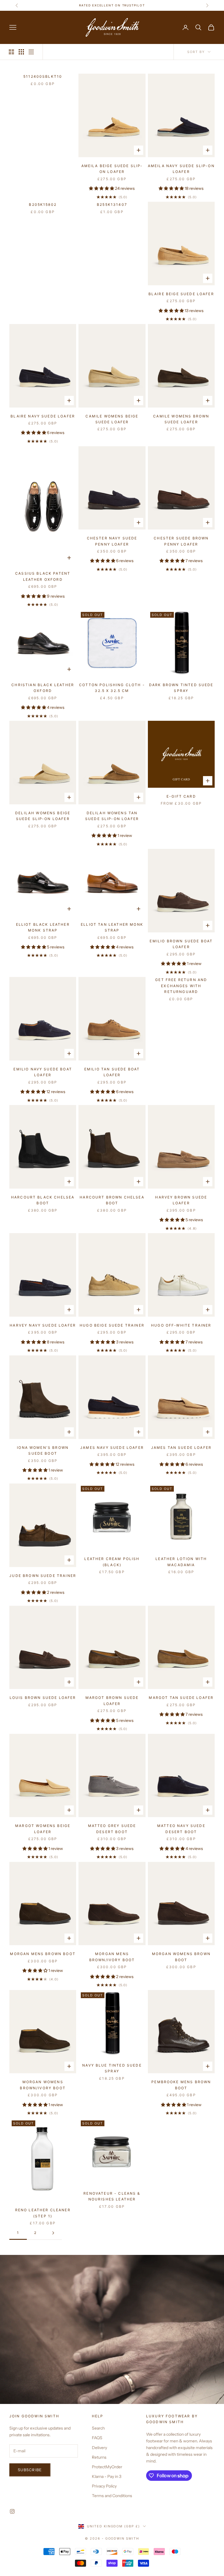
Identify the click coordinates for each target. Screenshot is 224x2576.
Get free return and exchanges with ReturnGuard (181, 986)
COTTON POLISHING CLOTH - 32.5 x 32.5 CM (112, 688)
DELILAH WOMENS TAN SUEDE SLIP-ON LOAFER (112, 816)
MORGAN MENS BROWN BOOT (43, 1954)
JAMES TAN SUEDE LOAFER (181, 1448)
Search (98, 2428)
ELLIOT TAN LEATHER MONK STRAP (112, 927)
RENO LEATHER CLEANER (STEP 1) (43, 2213)
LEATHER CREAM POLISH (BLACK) (112, 1562)
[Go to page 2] (53, 2233)
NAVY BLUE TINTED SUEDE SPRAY (112, 2068)
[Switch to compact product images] (31, 52)
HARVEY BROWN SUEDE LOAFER (181, 1200)
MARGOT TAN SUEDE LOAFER (181, 1698)
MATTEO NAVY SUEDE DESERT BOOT (181, 1829)
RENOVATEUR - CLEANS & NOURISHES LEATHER (112, 2196)
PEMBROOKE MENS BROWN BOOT (181, 2085)
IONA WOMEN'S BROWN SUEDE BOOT (43, 1450)
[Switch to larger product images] (11, 52)
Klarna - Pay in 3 (107, 2476)
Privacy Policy (104, 2486)
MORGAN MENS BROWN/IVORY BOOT (112, 1957)
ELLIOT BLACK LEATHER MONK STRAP (43, 927)
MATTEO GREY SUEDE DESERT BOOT (112, 1829)
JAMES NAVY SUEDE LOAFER (112, 1448)
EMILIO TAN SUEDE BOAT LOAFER (112, 1072)
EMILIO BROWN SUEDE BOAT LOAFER (181, 944)
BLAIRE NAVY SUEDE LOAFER (43, 416)
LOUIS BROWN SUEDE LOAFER (43, 1698)
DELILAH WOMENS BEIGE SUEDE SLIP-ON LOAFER (43, 816)
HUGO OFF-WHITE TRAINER (181, 1325)
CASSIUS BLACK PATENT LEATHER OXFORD (43, 576)
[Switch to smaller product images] (21, 52)
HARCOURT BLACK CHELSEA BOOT (43, 1200)
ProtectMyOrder (107, 2467)
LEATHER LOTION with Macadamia (181, 1562)
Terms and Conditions (112, 2496)
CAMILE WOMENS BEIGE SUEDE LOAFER (112, 419)
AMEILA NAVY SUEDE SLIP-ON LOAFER (181, 169)
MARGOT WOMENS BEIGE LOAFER (43, 1829)
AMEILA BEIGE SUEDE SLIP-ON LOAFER (112, 169)
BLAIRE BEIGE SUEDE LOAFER (181, 294)
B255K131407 (112, 205)
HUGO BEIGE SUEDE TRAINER (112, 1325)
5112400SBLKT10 (43, 76)
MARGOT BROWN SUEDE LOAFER (112, 1700)
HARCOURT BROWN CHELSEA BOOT (112, 1200)
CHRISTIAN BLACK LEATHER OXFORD (43, 688)
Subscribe (30, 2470)
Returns (99, 2457)
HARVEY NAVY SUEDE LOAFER (43, 1325)
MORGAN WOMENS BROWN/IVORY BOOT (43, 2085)
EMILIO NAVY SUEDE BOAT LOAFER (43, 1072)
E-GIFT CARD (181, 796)
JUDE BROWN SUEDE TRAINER (43, 1576)
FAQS (97, 2438)
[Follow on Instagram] (12, 2511)
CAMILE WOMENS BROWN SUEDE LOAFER (181, 419)
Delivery (99, 2448)
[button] (102, 188)
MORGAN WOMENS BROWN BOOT (181, 1957)
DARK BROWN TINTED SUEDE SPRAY (181, 688)
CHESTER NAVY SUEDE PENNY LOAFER (112, 541)
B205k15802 (43, 205)
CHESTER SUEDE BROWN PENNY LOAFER (181, 541)
